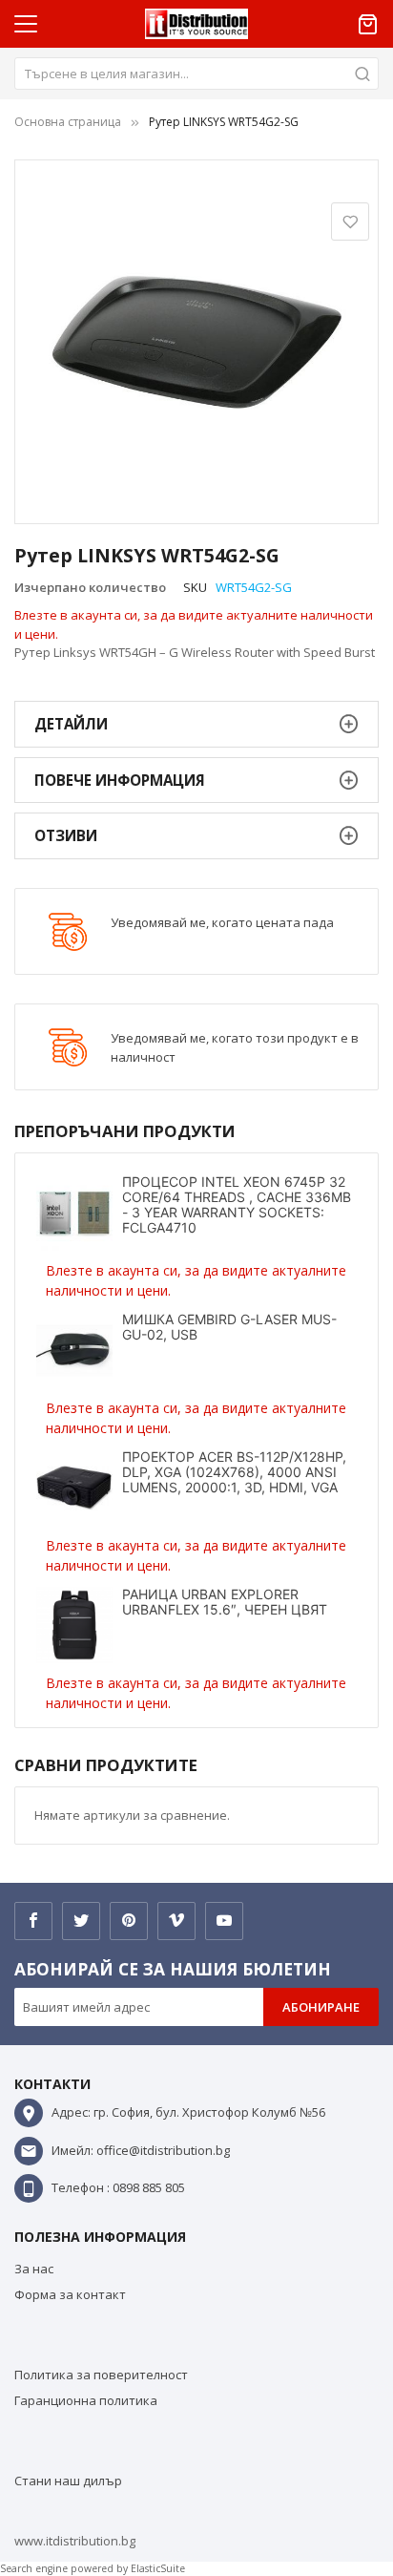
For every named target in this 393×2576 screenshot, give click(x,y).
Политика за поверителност (101, 2375)
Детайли (71, 724)
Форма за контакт (70, 2294)
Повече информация (120, 780)
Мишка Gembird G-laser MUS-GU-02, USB (229, 1327)
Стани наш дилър (68, 2481)
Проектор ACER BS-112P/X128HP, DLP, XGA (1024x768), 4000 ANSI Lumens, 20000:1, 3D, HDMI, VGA (234, 1472)
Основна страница (68, 122)
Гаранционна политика (86, 2400)
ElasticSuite (158, 2568)
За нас (34, 2269)
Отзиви (66, 835)
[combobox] (196, 74)
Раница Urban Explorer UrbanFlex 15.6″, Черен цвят (225, 1602)
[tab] (196, 724)
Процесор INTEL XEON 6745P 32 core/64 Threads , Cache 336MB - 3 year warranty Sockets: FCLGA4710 (237, 1204)
